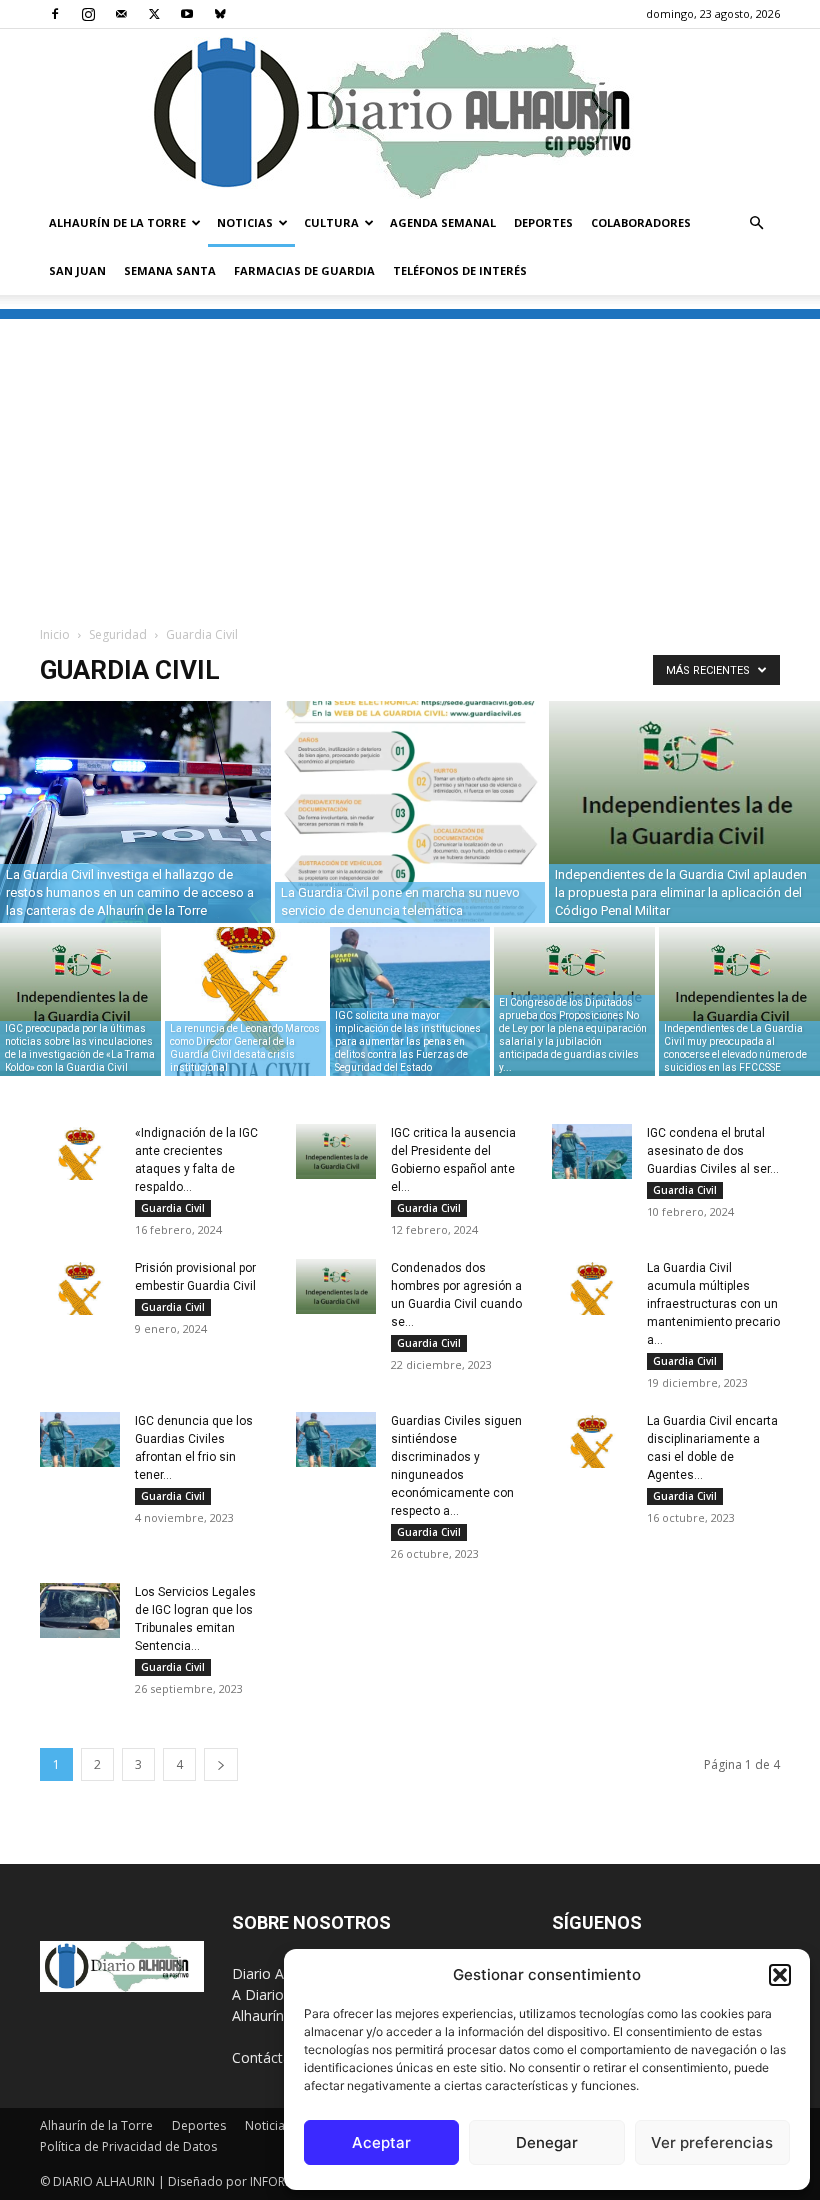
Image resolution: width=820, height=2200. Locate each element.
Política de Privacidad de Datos (128, 2146)
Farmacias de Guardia (304, 270)
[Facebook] (55, 14)
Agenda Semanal (443, 222)
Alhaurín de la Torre (117, 222)
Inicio (55, 634)
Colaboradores (641, 222)
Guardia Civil (173, 1208)
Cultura (331, 222)
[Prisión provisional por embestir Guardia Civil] (80, 1287)
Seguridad (118, 634)
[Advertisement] (410, 459)
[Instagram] (88, 14)
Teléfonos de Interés (460, 270)
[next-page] (221, 1764)
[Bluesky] (220, 14)
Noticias (245, 222)
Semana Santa (170, 270)
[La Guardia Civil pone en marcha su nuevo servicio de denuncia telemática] (410, 812)
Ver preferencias (712, 2142)
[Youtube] (187, 14)
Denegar (547, 2142)
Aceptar (381, 2142)
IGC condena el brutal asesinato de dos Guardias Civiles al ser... (713, 1151)
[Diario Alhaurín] (410, 114)
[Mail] (121, 14)
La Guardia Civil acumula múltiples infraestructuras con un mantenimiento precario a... (713, 1304)
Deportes (543, 222)
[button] (780, 1975)
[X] (154, 14)
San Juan (77, 270)
